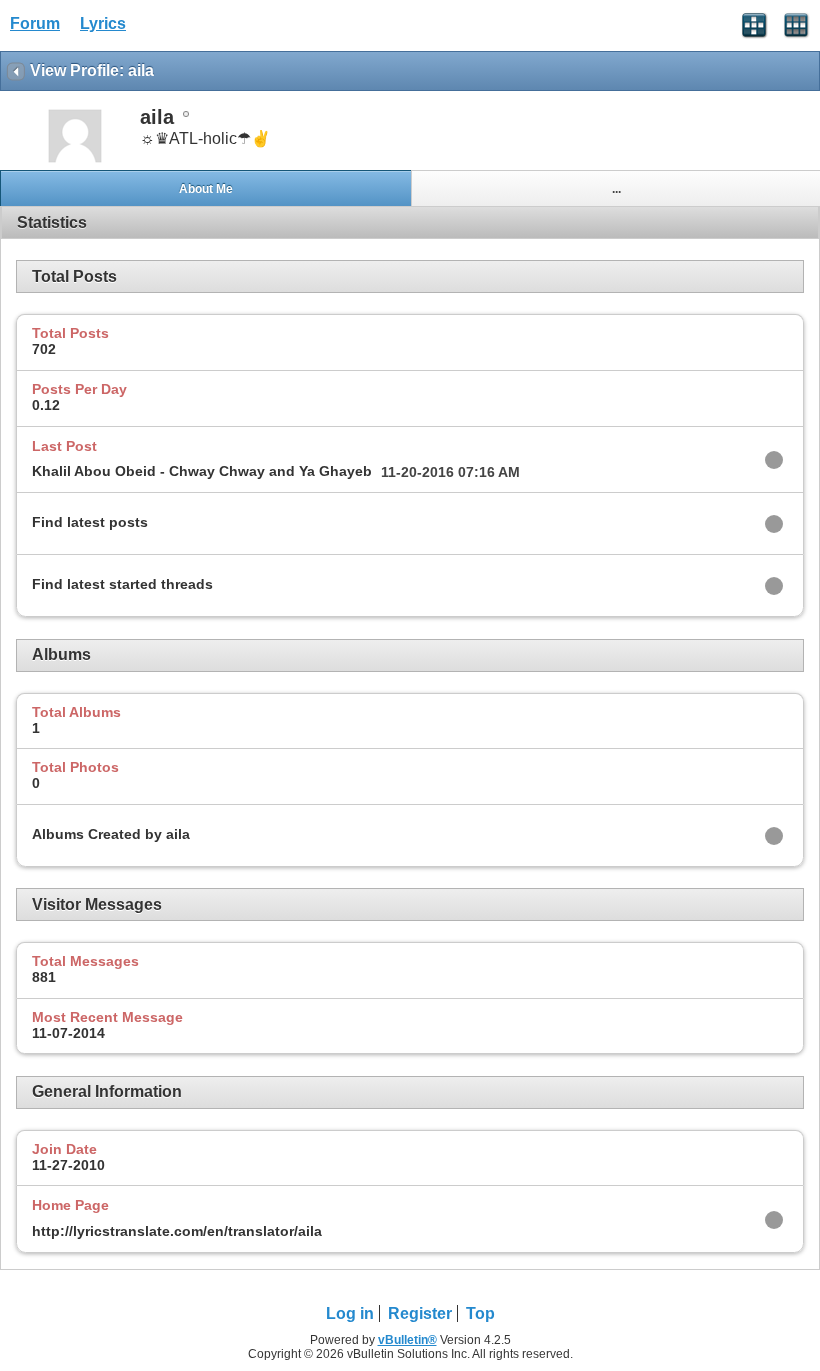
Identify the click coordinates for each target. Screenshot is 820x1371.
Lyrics (103, 23)
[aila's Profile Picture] (75, 160)
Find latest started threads (122, 584)
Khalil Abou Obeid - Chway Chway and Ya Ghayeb (202, 471)
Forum (35, 23)
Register (420, 1313)
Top (480, 1313)
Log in (350, 1313)
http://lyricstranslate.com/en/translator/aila (177, 1231)
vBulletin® (407, 1340)
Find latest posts (90, 522)
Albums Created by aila (111, 834)
